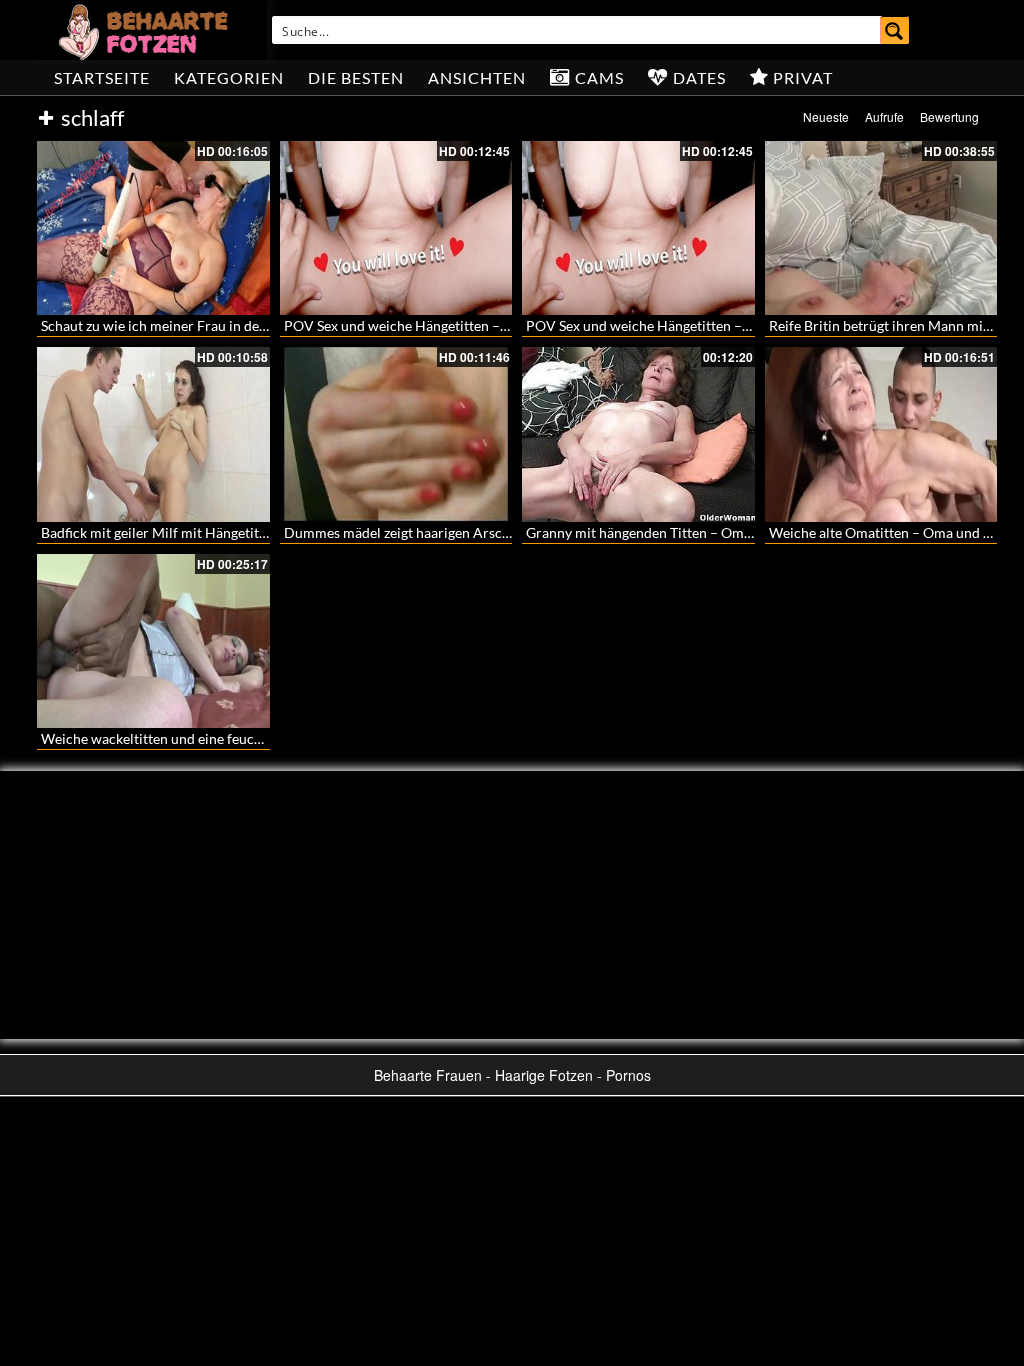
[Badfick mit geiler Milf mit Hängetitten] (153, 434)
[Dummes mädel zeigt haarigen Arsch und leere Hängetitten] (396, 434)
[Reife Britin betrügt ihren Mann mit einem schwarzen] (881, 228)
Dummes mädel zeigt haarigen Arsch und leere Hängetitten (466, 532)
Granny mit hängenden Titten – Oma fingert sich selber (695, 532)
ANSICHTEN (477, 77)
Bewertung (949, 116)
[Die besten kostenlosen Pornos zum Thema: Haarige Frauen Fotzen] (146, 30)
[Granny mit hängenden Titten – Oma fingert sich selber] (638, 434)
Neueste (826, 116)
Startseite (102, 77)
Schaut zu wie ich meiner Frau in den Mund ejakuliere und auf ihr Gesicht (266, 325)
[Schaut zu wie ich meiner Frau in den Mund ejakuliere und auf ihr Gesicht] (153, 228)
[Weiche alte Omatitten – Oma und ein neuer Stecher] (881, 434)
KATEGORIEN (229, 77)
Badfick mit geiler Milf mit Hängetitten (160, 532)
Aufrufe (884, 116)
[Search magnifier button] (895, 30)
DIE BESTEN (356, 77)
